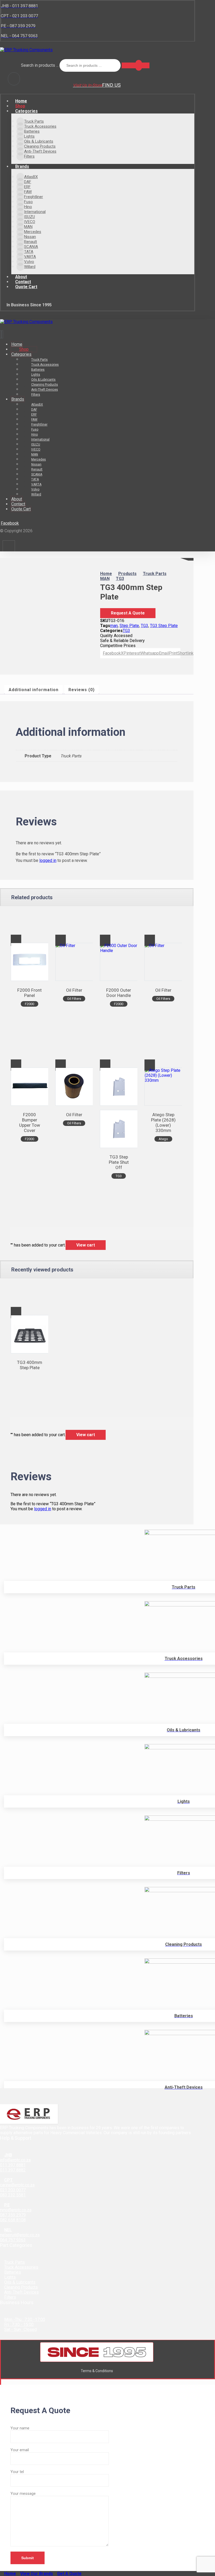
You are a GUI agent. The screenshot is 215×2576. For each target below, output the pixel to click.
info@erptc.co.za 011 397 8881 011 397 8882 (15, 2165)
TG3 (144, 626)
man (114, 626)
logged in (48, 860)
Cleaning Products (21, 2287)
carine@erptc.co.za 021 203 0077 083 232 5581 (17, 2190)
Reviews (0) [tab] (82, 690)
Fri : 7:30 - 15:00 (19, 2324)
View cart (86, 1245)
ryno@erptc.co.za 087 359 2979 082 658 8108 (16, 2215)
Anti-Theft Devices (21, 2292)
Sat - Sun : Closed (20, 2329)
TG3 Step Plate (164, 626)
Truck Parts (15, 2262)
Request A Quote (128, 613)
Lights (10, 2277)
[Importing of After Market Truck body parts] (26, 50)
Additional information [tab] (34, 690)
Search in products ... (40, 65)
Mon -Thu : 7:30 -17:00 (25, 2319)
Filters (10, 2297)
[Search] (136, 65)
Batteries (13, 2272)
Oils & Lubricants (20, 2282)
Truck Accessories (21, 2267)
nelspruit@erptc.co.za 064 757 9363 (20, 2237)
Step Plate (129, 626)
